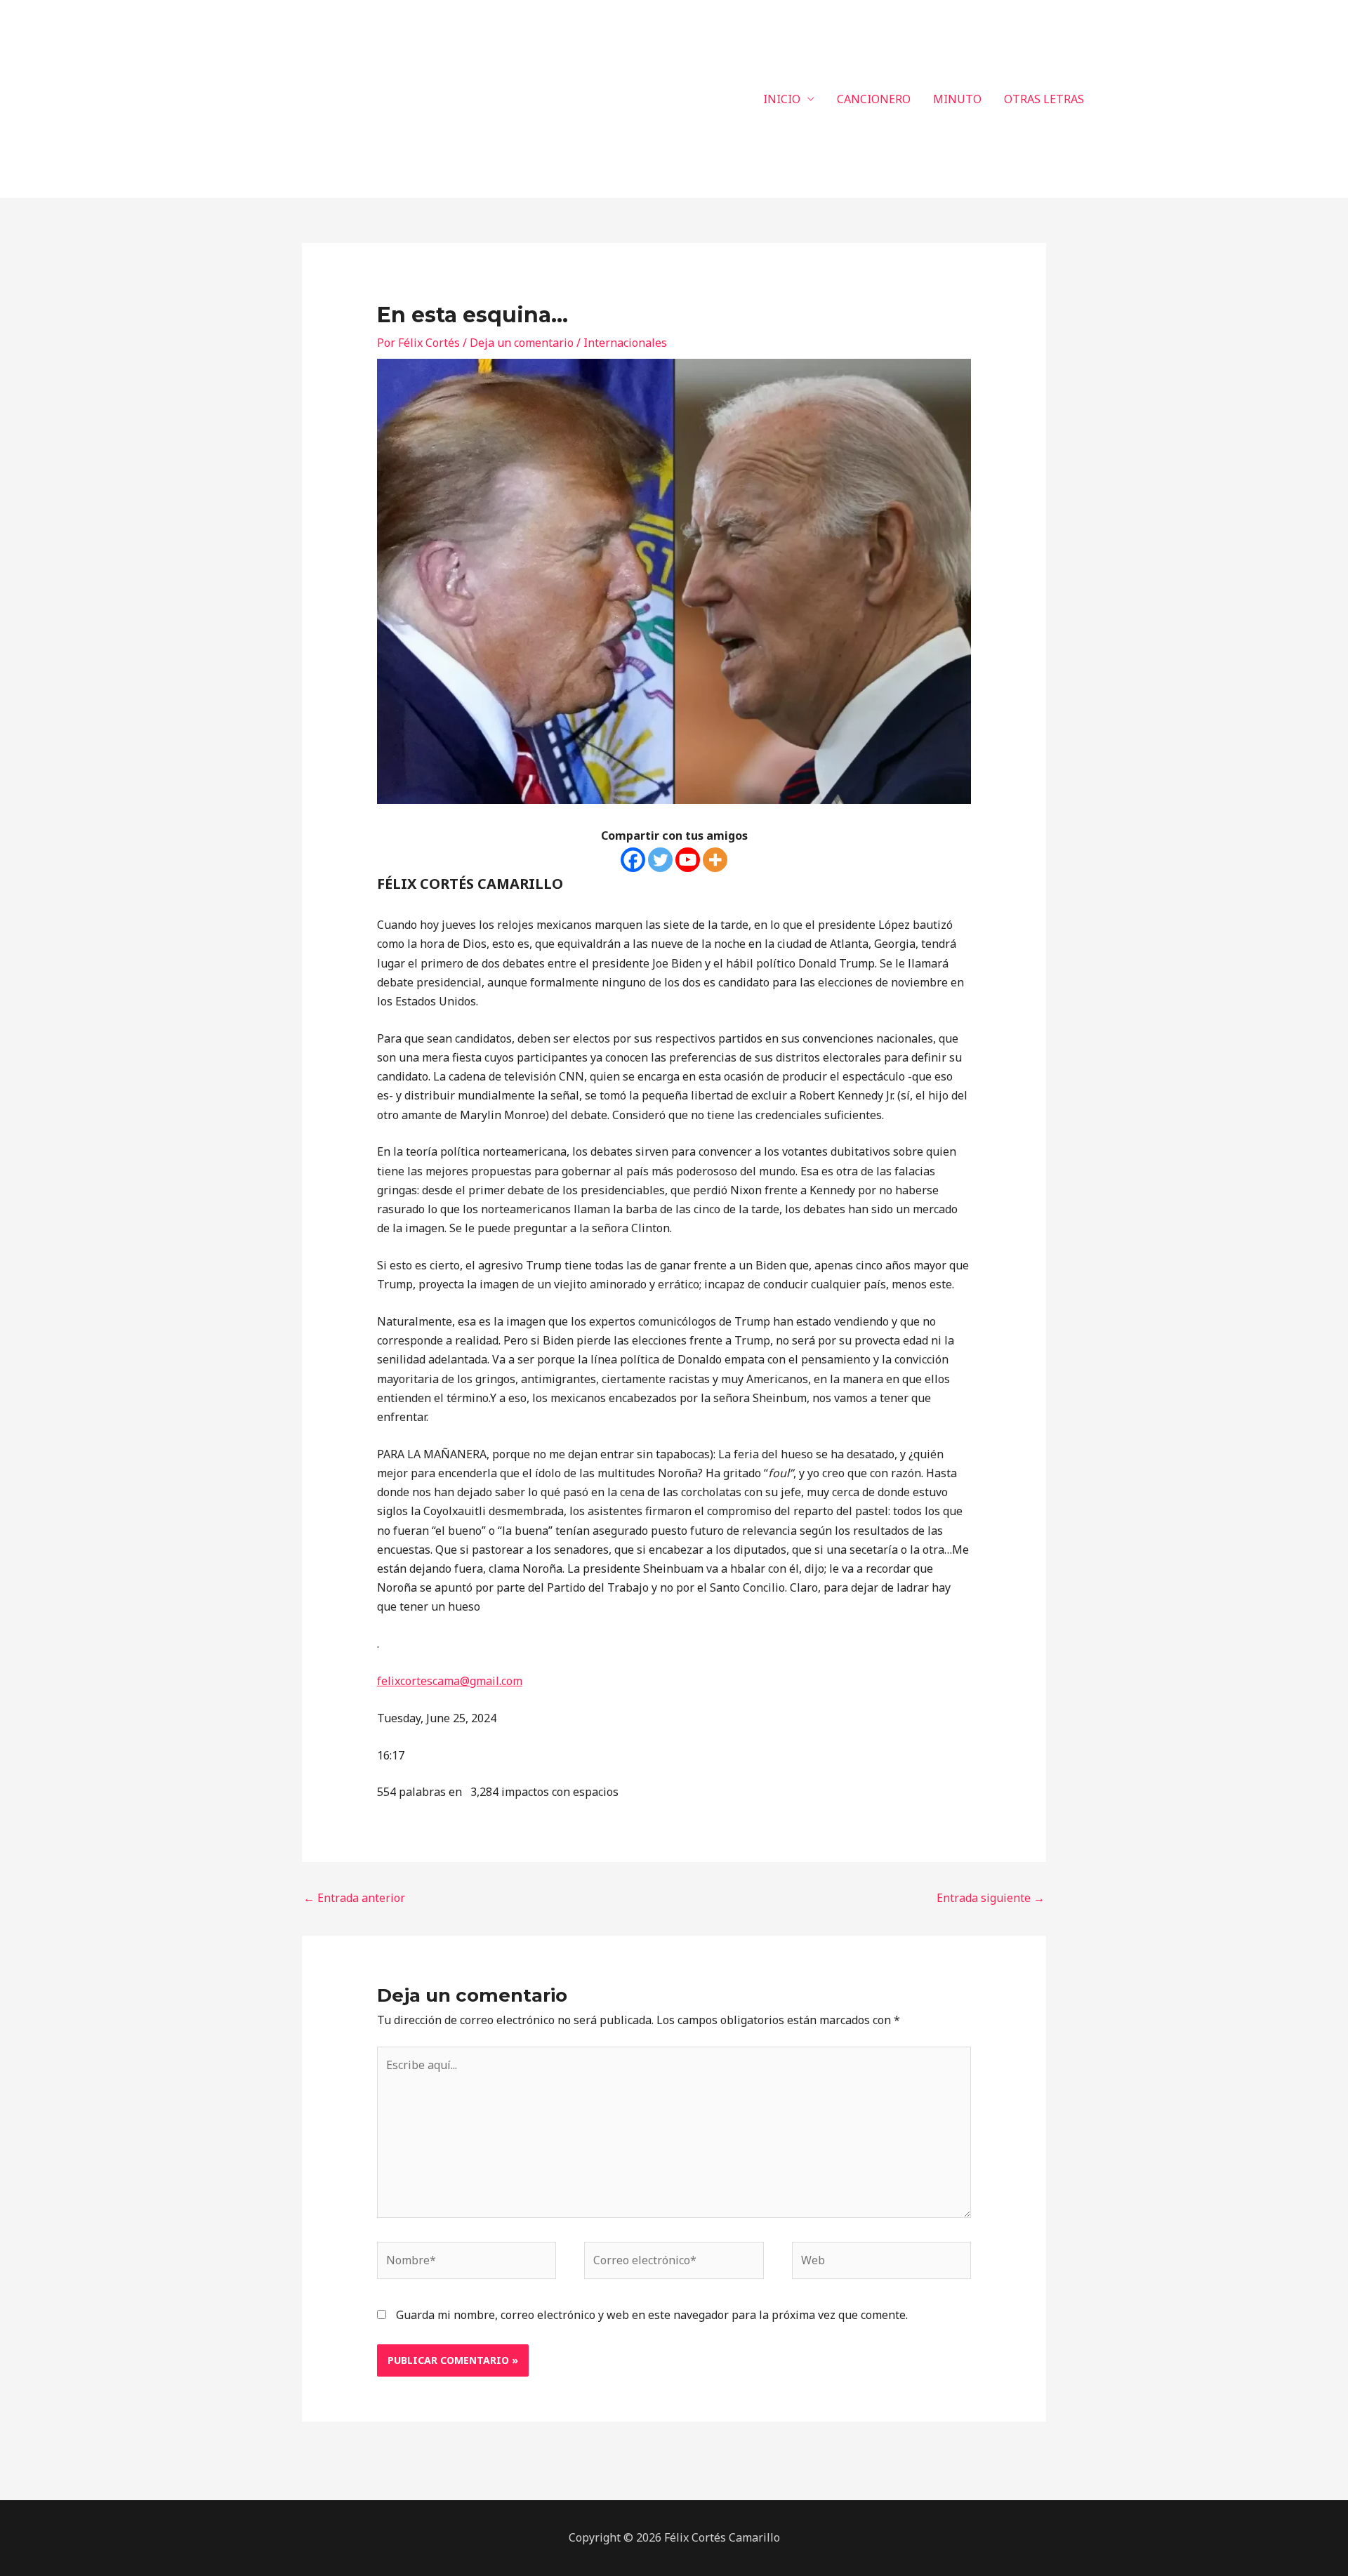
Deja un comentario (522, 343)
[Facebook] (633, 860)
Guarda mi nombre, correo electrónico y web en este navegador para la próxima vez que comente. (652, 2315)
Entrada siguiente (991, 1898)
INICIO (782, 99)
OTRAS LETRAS (1044, 99)
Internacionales (625, 343)
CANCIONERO (874, 99)
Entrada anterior (354, 1898)
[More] (715, 860)
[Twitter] (660, 860)
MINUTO (957, 99)
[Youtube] (688, 860)
